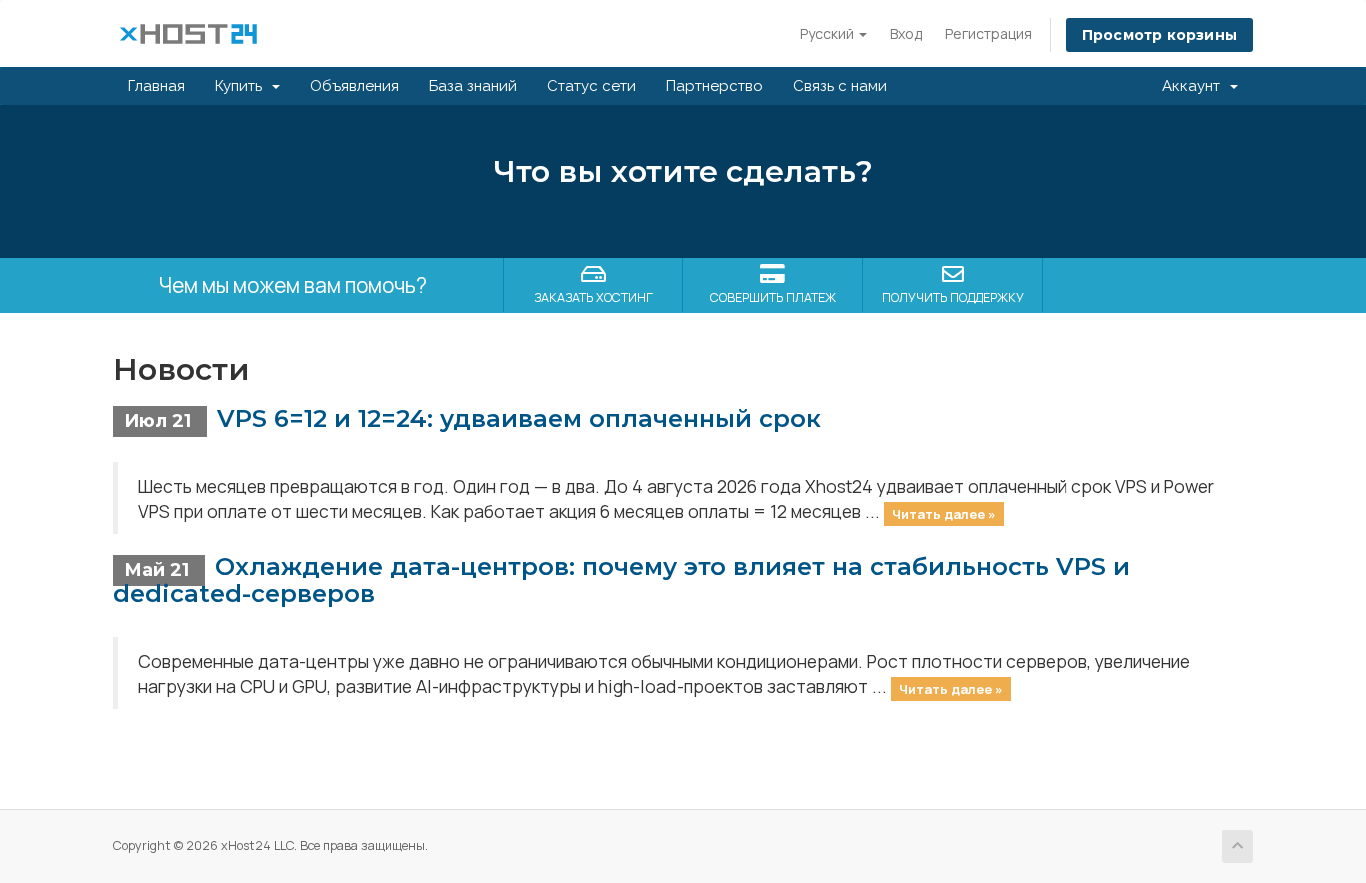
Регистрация (988, 33)
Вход (906, 33)
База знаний (473, 86)
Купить (242, 86)
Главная (156, 86)
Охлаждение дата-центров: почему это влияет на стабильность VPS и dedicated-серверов (621, 579)
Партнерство (714, 86)
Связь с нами (840, 86)
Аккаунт (1195, 86)
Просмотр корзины (1159, 35)
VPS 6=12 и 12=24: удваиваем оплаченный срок (519, 418)
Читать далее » (944, 513)
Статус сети (591, 86)
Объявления (354, 86)
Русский (828, 33)
